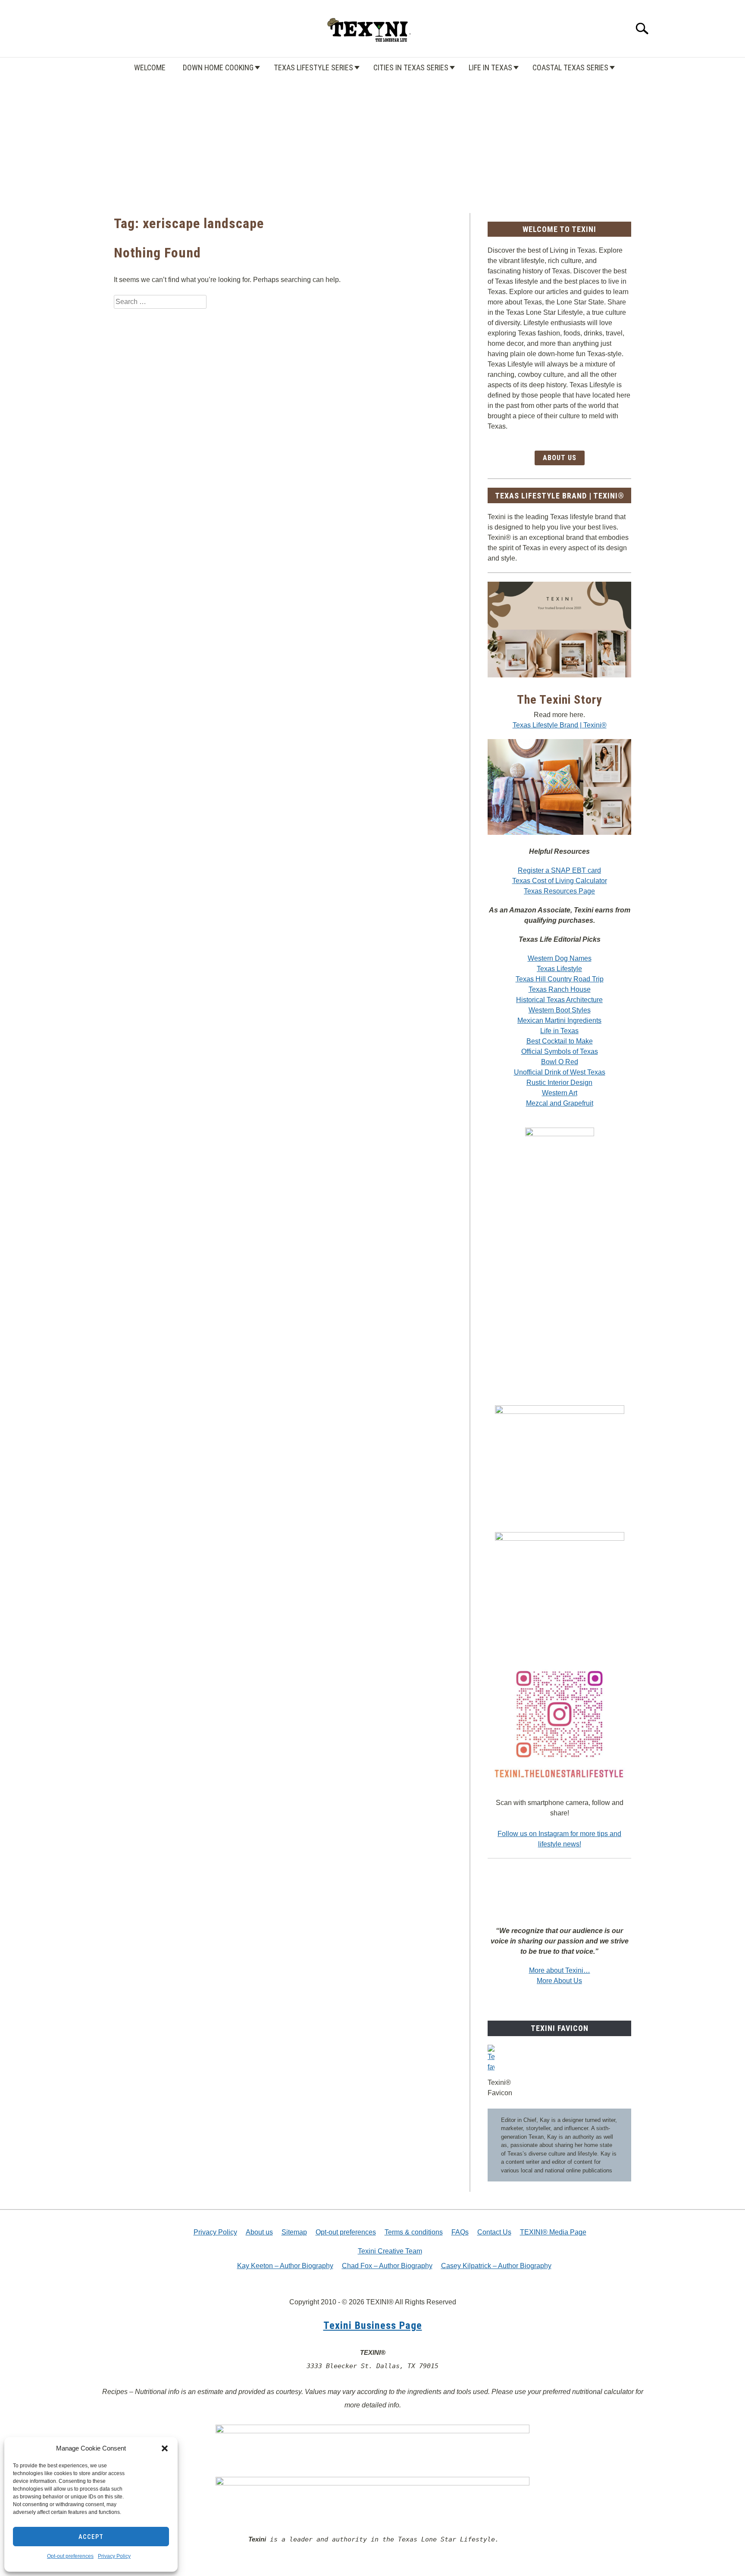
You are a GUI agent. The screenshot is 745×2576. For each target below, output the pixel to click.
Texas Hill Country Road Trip (560, 979)
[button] (165, 2448)
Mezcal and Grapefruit (560, 1103)
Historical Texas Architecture (559, 1000)
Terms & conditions (414, 2232)
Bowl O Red (560, 1062)
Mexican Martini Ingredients (559, 1020)
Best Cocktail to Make (560, 1041)
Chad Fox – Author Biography (387, 2266)
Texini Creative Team (390, 2251)
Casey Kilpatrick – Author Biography (496, 2266)
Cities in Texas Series (411, 67)
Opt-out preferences (70, 2556)
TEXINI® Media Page (553, 2232)
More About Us (559, 1981)
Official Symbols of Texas (560, 1051)
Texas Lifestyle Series (313, 67)
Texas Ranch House (560, 989)
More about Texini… (560, 1970)
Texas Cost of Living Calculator (560, 881)
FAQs (460, 2232)
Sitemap (294, 2232)
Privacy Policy (114, 2556)
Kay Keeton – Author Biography (285, 2266)
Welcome (150, 67)
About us (259, 2232)
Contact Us (494, 2232)
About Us (560, 458)
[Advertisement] (372, 135)
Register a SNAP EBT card (559, 870)
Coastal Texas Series (570, 67)
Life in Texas (490, 67)
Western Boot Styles (560, 1010)
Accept (91, 2537)
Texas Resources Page (559, 891)
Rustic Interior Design (559, 1083)
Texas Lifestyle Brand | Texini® (560, 725)
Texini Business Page (373, 2325)
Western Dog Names (560, 958)
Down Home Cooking (218, 67)
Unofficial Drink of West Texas (560, 1072)
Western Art (560, 1093)
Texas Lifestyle (559, 969)
